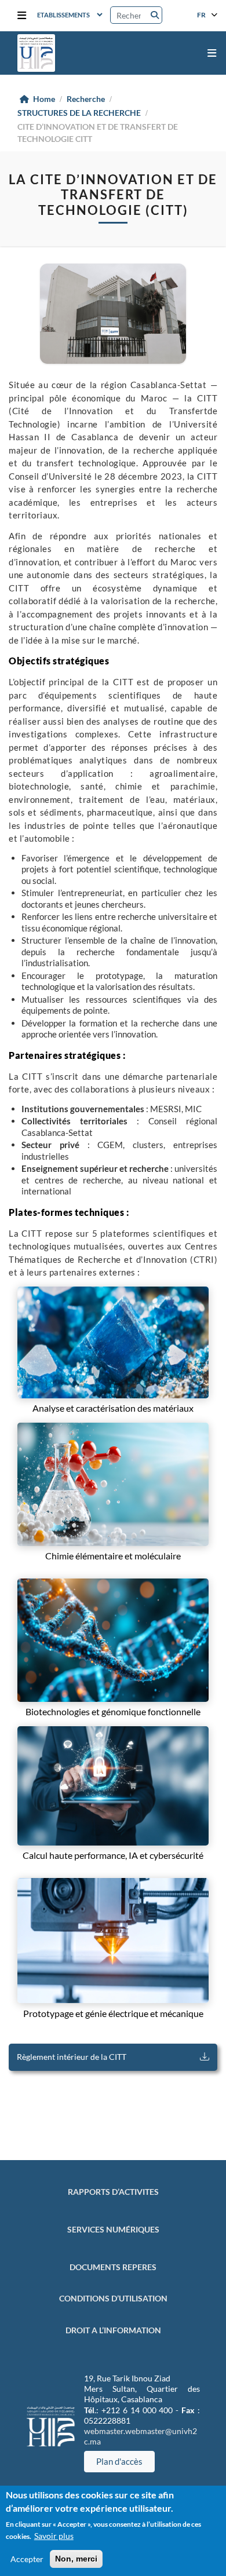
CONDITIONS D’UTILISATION (113, 2298)
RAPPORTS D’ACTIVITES (113, 2192)
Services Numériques (113, 2229)
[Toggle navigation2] (22, 16)
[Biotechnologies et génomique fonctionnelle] (113, 1640)
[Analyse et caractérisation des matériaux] (113, 1342)
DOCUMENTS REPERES (113, 2267)
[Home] (36, 53)
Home (44, 99)
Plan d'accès (119, 2461)
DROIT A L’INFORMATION (113, 2330)
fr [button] (202, 14)
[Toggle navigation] (212, 53)
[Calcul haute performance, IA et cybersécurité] (113, 1786)
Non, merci (76, 2559)
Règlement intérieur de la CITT (72, 2057)
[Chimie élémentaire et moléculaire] (113, 1484)
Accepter (27, 2559)
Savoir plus (54, 2536)
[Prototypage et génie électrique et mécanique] (113, 1941)
